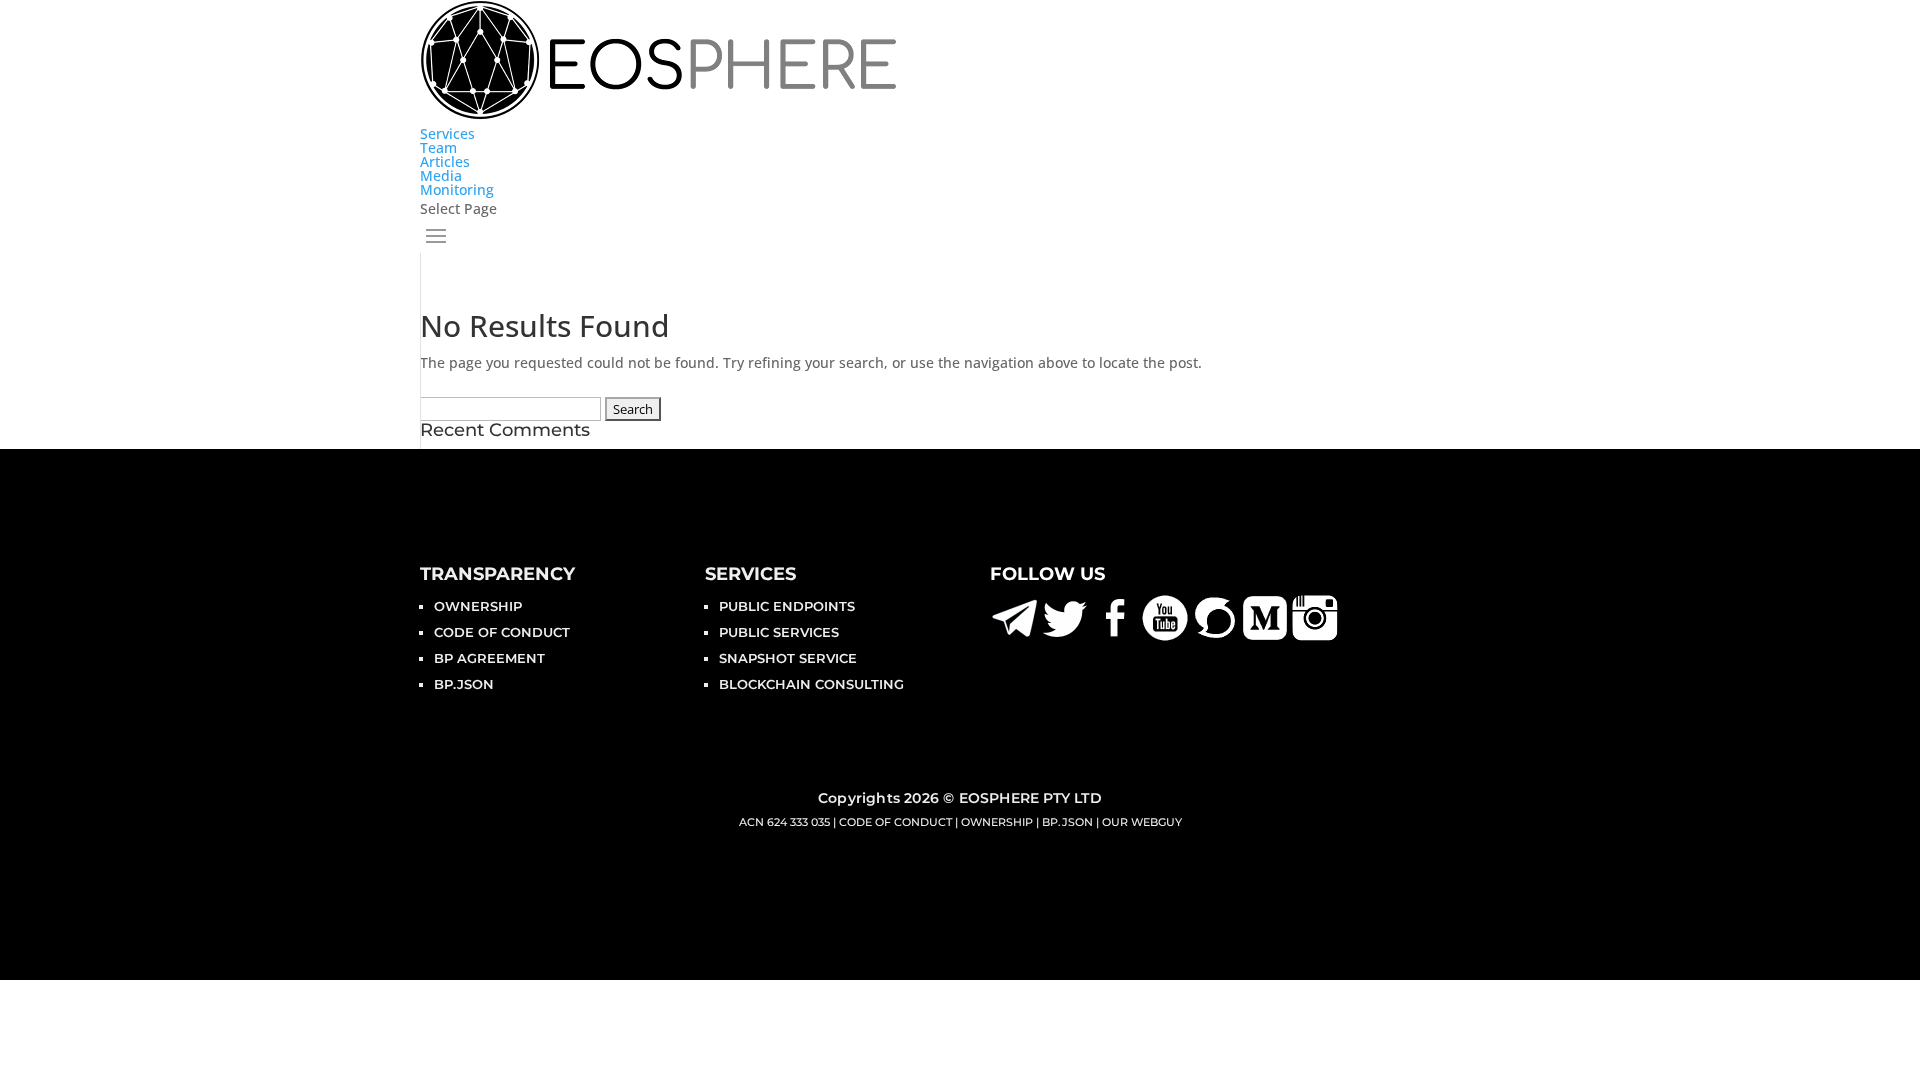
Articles (445, 161)
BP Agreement (489, 658)
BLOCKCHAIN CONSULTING (811, 684)
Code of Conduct (502, 632)
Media (441, 175)
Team (438, 147)
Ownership (478, 606)
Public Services (779, 632)
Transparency (497, 574)
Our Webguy (1142, 822)
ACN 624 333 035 (784, 822)
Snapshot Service (788, 658)
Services (447, 133)
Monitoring (457, 189)
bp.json (464, 684)
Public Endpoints (787, 606)
